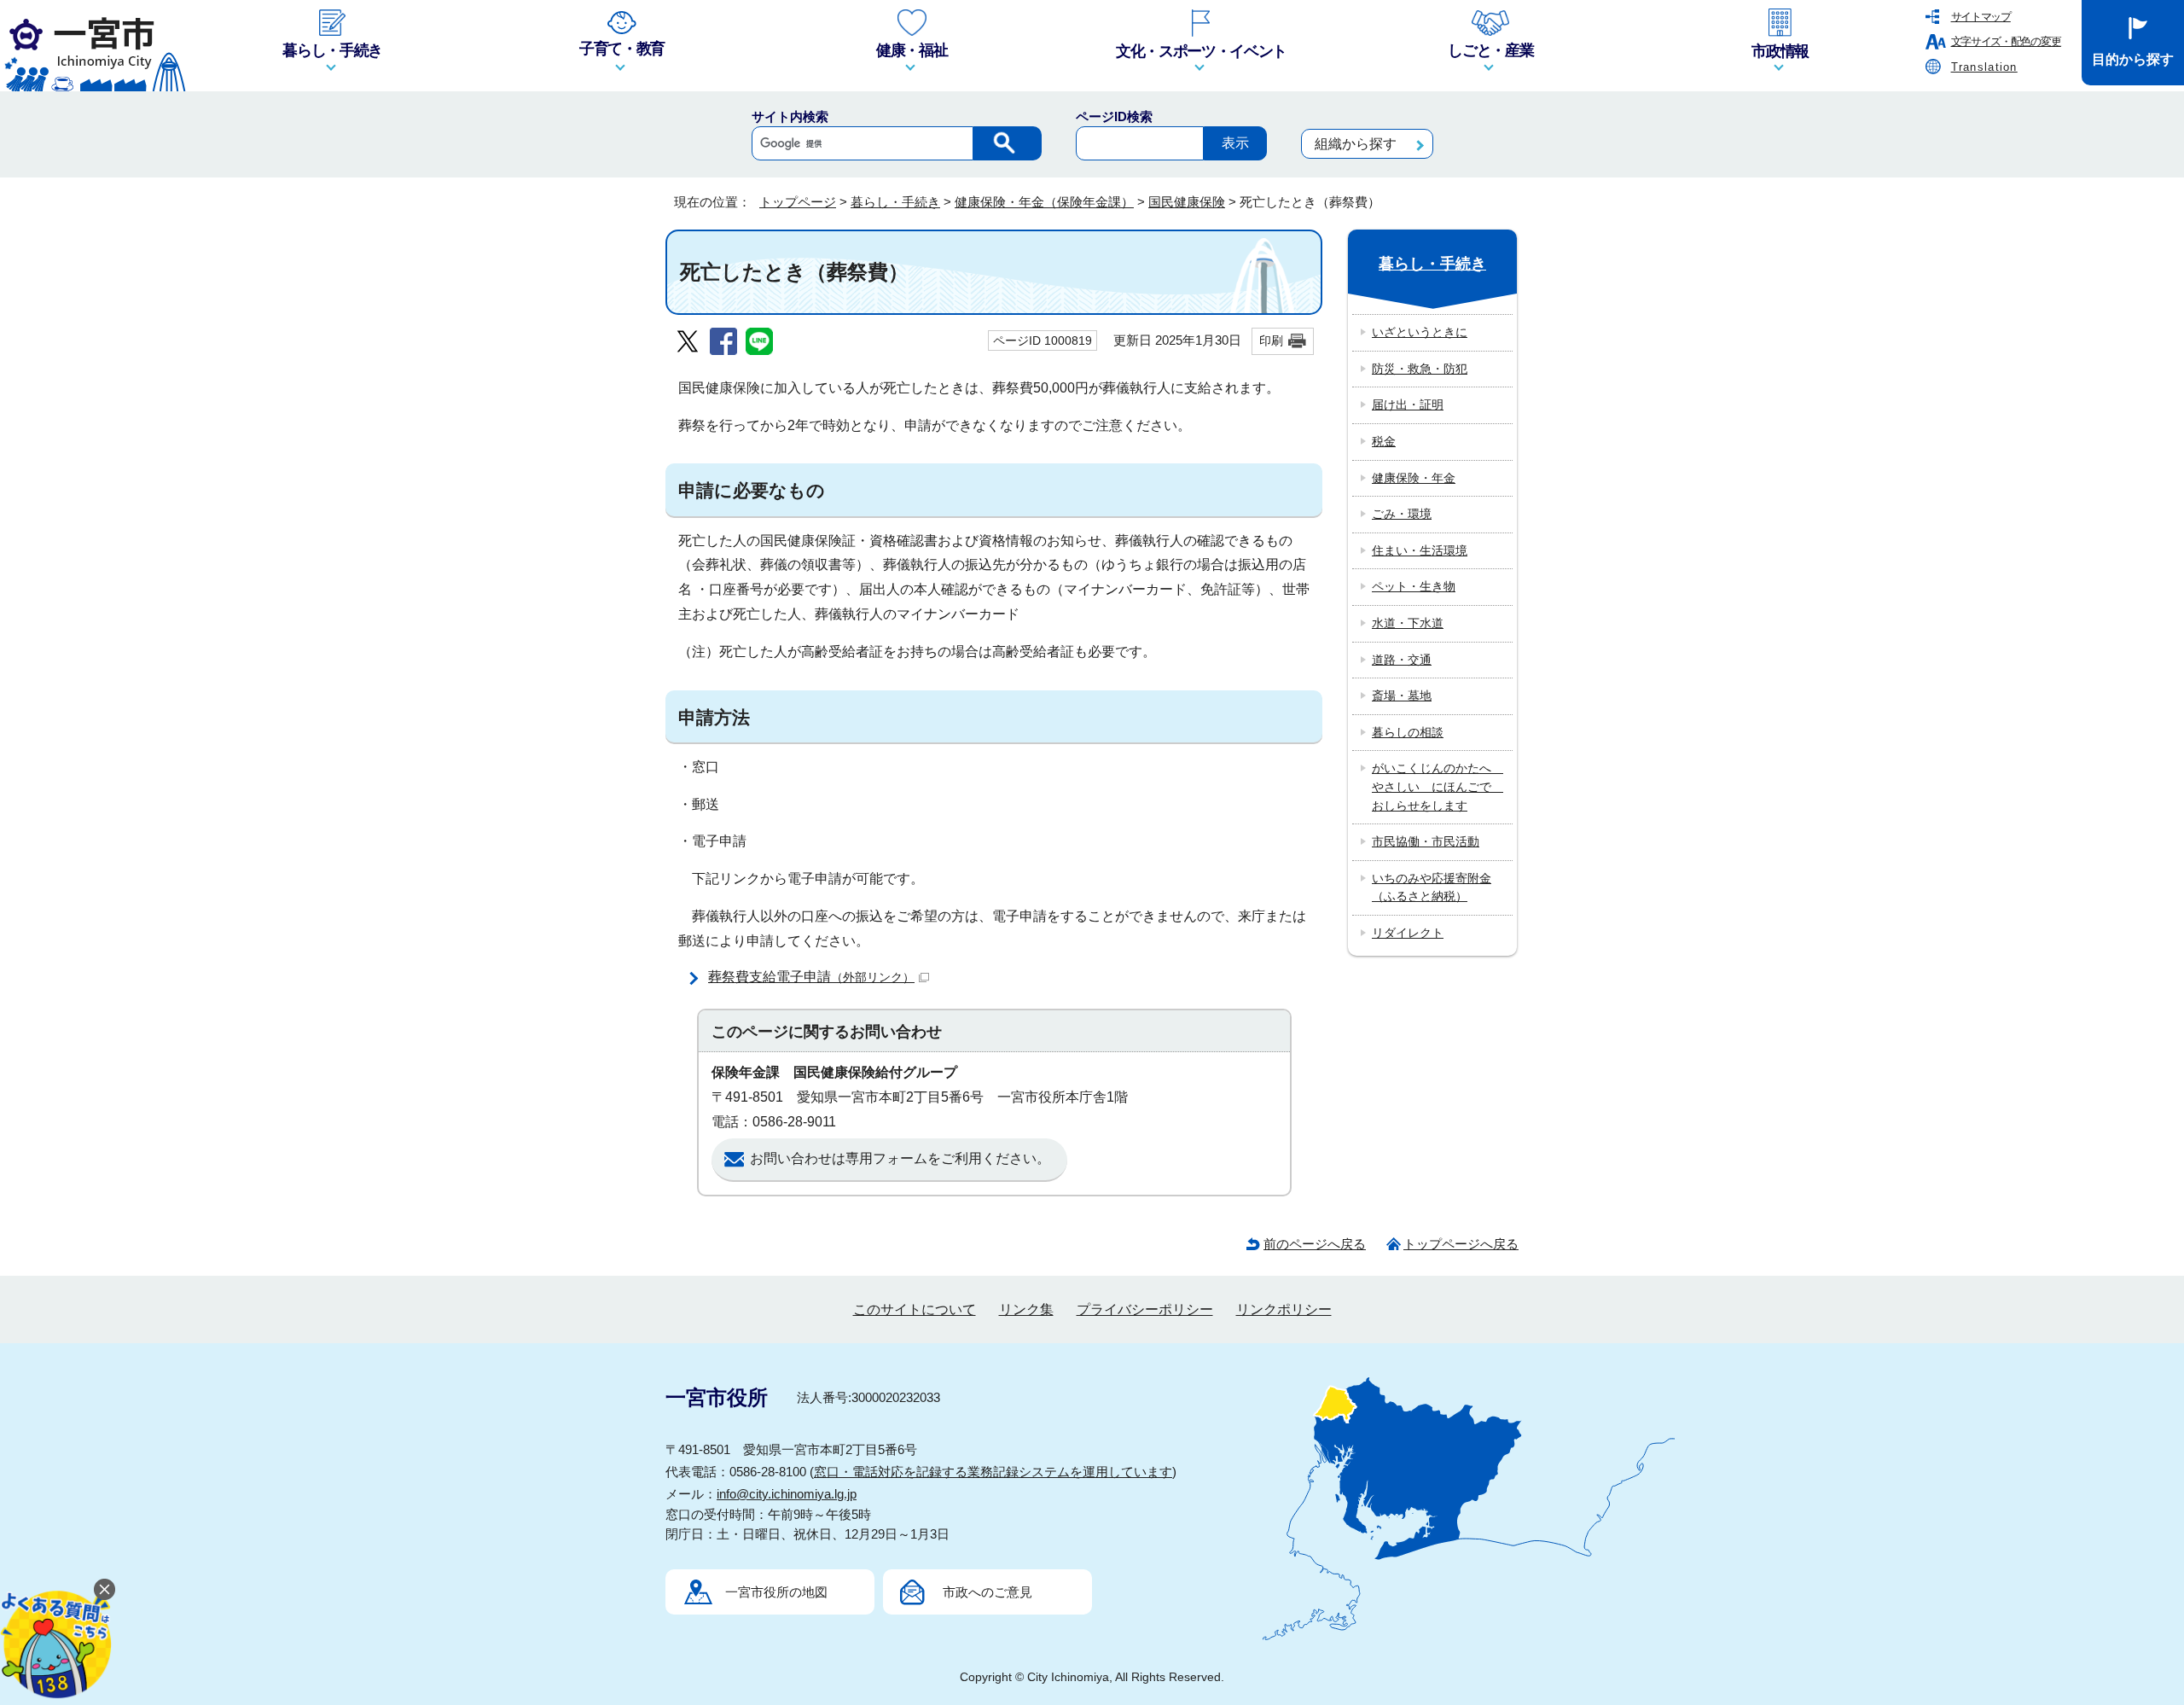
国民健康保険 (1187, 202)
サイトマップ (1981, 17)
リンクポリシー (1284, 1309)
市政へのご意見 (987, 1592)
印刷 (1271, 340)
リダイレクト (1408, 933)
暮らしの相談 (1408, 732)
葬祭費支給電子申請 (811, 977)
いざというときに (1420, 332)
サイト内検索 (790, 116)
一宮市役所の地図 (776, 1592)
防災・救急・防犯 (1420, 369)
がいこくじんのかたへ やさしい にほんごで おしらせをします (1438, 786)
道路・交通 (1402, 660)
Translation (1984, 67)
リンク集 (1026, 1309)
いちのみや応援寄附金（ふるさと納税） (1432, 887)
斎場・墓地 (1402, 695)
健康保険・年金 (1414, 478)
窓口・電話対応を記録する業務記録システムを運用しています (993, 1472)
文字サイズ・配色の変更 (2006, 41)
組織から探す (1356, 144)
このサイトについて (915, 1309)
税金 (1384, 441)
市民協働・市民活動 (1426, 841)
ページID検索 (1114, 116)
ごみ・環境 (1402, 514)
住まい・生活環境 (1420, 550)
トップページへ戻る (1461, 1244)
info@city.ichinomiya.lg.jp (787, 1494)
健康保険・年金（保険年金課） (1044, 202)
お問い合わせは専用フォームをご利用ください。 (900, 1158)
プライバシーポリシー (1145, 1309)
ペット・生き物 (1414, 586)
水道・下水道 (1408, 623)
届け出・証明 (1408, 404)
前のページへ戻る (1315, 1244)
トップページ (798, 202)
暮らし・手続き (895, 202)
